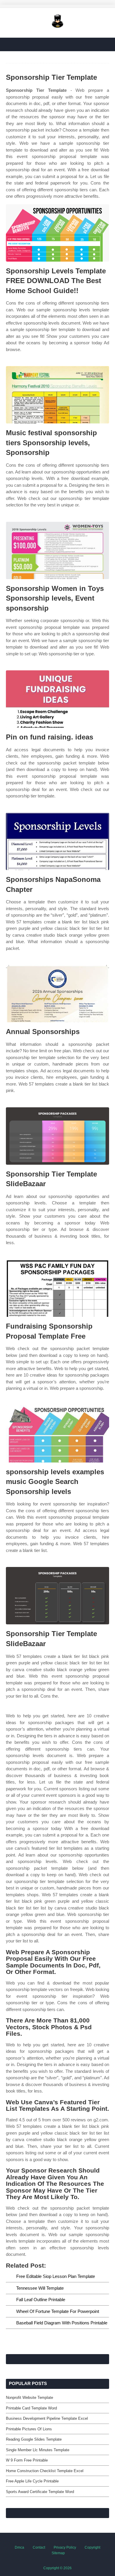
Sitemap (58, 2553)
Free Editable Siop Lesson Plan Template (56, 2276)
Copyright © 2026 (57, 2568)
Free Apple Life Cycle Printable (32, 2481)
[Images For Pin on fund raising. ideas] (57, 699)
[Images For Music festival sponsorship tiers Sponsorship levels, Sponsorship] (57, 395)
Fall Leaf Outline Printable (41, 2300)
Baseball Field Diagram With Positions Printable (62, 2323)
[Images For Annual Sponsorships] (57, 994)
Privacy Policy (65, 2547)
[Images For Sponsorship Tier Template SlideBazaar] (57, 1136)
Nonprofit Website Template (29, 2398)
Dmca (19, 2547)
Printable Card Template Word (31, 2408)
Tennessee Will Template (40, 2288)
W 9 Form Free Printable (27, 2460)
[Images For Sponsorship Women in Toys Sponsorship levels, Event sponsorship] (57, 550)
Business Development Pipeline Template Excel (47, 2418)
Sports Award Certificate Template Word (40, 2492)
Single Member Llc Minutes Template (38, 2450)
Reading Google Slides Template (34, 2439)
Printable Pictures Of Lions (29, 2429)
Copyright (92, 2547)
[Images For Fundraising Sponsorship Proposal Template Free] (57, 1288)
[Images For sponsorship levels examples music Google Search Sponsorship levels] (57, 1434)
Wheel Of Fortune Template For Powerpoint (58, 2311)
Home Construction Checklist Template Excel (45, 2471)
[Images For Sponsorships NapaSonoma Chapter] (57, 841)
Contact (39, 2547)
